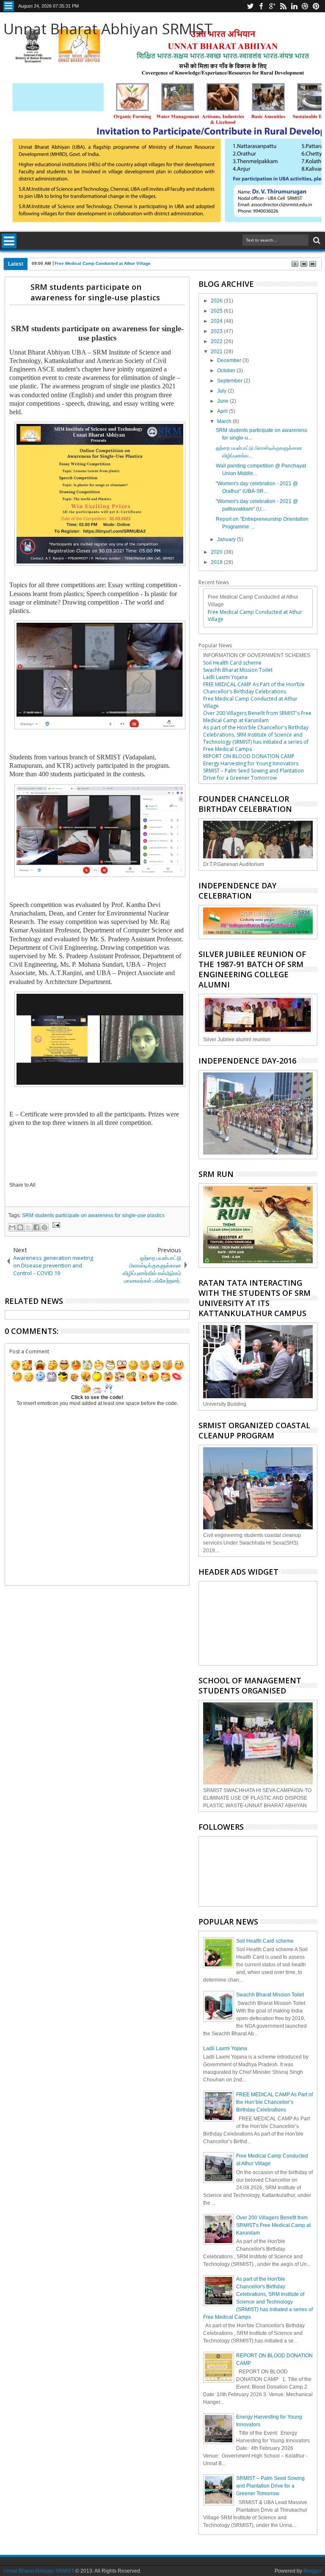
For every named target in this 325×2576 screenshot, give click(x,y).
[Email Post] (55, 1226)
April (223, 411)
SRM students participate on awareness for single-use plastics (95, 292)
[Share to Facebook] (36, 1227)
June (223, 401)
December (230, 360)
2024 (217, 321)
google (272, 6)
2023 (217, 331)
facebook (261, 6)
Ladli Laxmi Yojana (225, 677)
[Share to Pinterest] (44, 1227)
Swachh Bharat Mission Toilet (238, 670)
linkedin (294, 6)
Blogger (313, 2571)
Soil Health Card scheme (232, 663)
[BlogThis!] (20, 1227)
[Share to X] (28, 1227)
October (227, 371)
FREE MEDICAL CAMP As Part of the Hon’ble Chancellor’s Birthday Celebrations (254, 688)
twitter (250, 6)
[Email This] (12, 1227)
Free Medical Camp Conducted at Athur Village (103, 263)
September (230, 381)
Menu (9, 6)
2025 (217, 311)
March (225, 421)
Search (316, 241)
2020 (217, 552)
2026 (217, 301)
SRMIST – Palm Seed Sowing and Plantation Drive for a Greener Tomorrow (253, 774)
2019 (217, 562)
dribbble (305, 6)
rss (283, 6)
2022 (217, 341)
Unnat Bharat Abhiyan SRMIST (108, 29)
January (227, 539)
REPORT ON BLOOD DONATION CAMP (249, 756)
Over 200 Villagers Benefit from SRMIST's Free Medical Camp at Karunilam (257, 717)
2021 (217, 352)
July (222, 391)
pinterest (316, 6)
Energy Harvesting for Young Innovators (251, 763)
